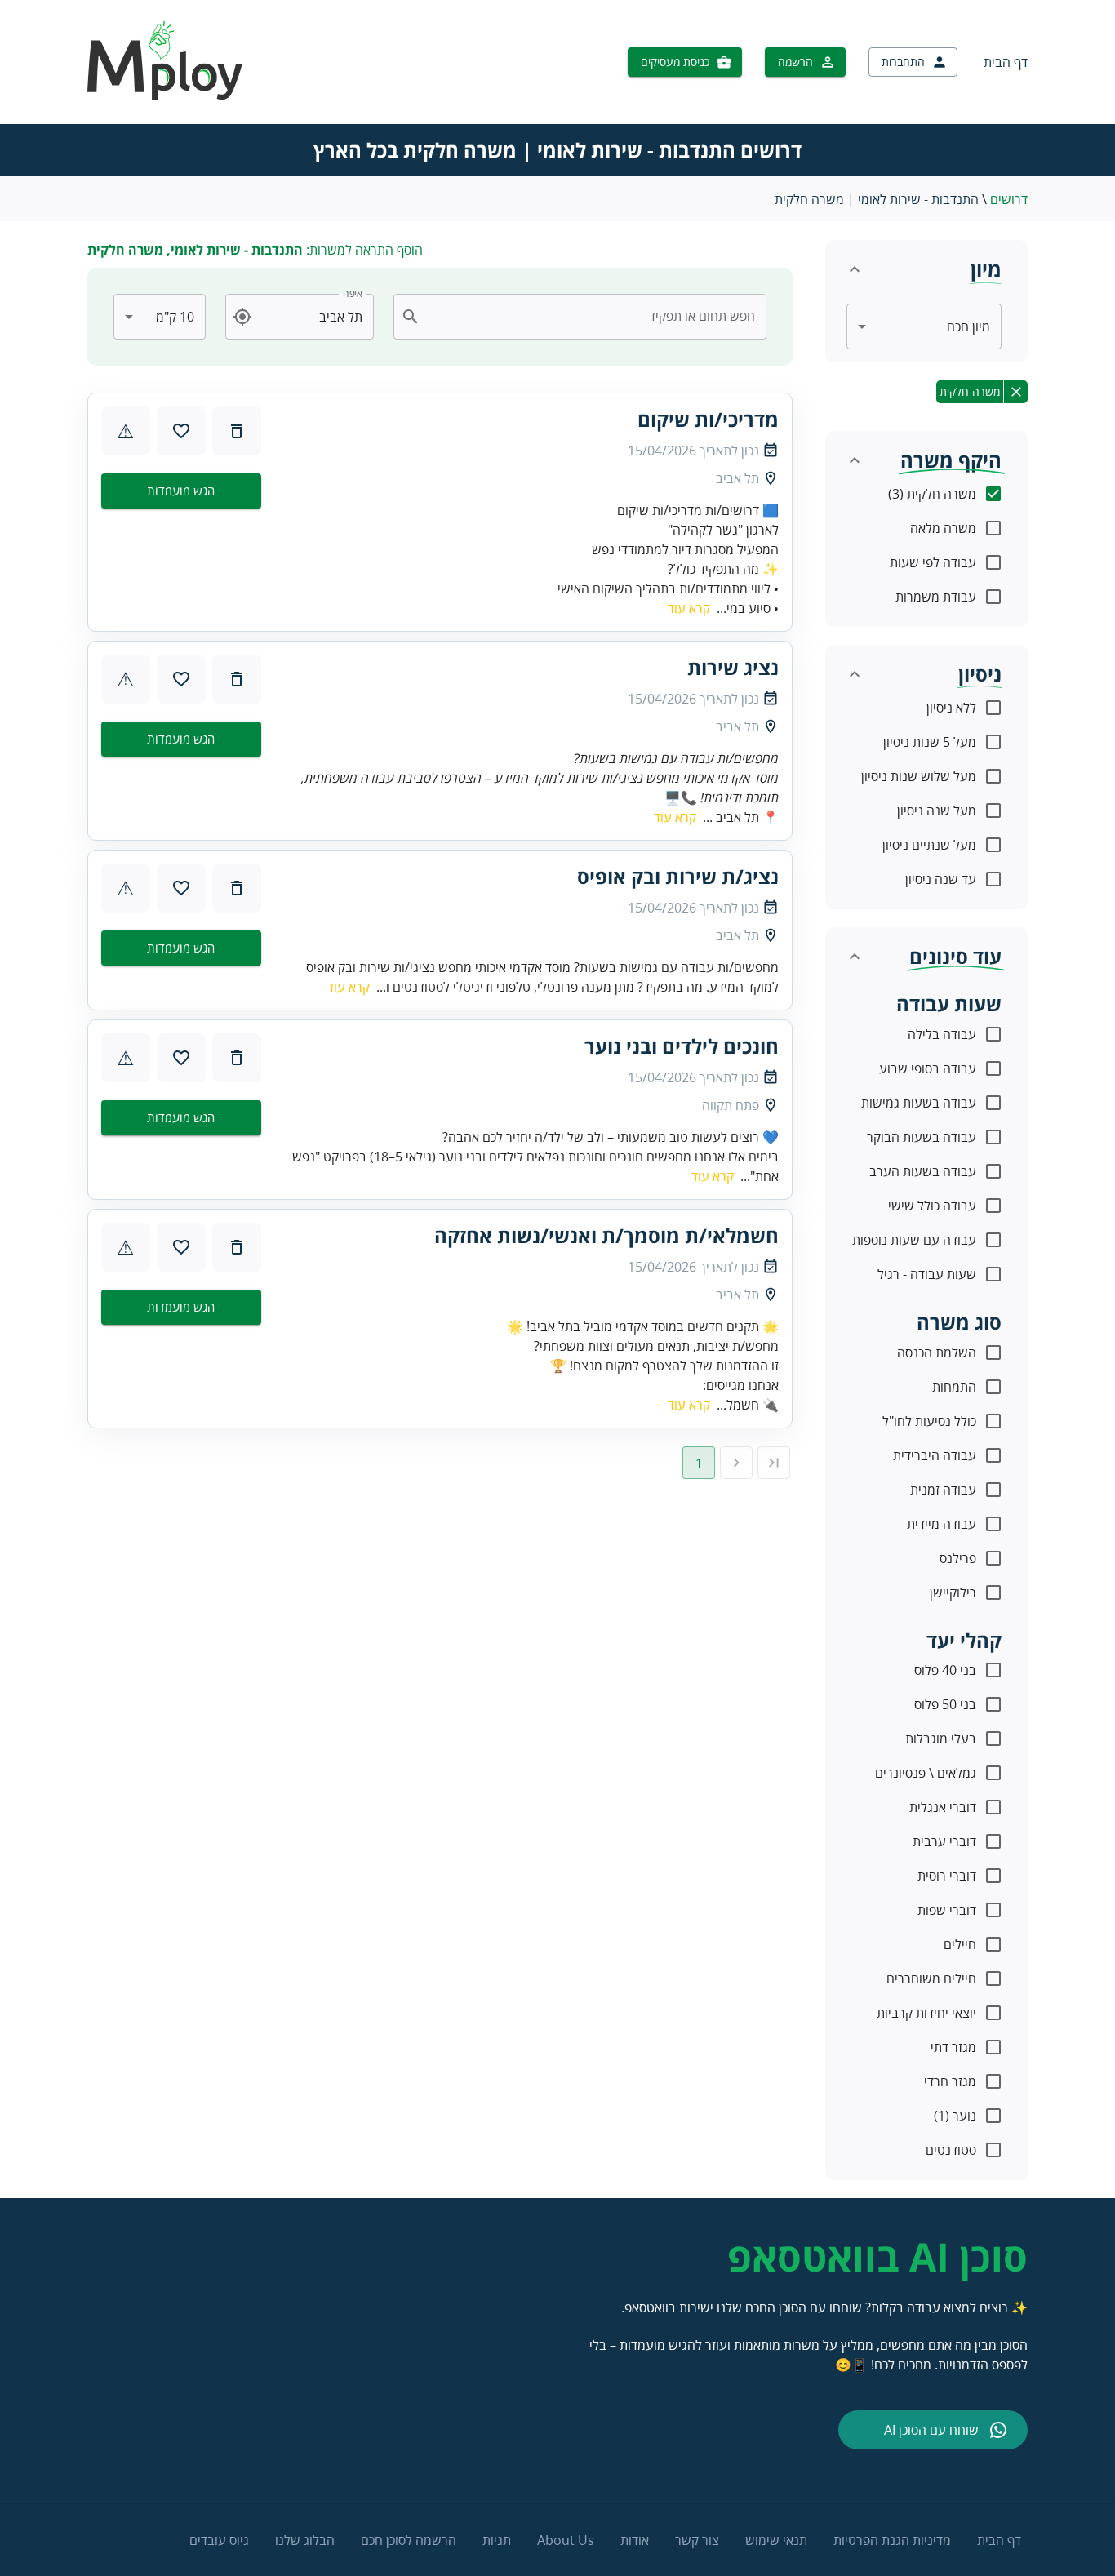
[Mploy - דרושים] (166, 95)
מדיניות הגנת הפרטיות (892, 2540)
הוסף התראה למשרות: (255, 250)
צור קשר (697, 2540)
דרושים (1009, 199)
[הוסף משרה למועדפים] (181, 431)
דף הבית (1006, 62)
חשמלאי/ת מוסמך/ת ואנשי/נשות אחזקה (606, 1236)
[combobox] (590, 317)
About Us (566, 2540)
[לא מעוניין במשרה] (237, 431)
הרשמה (795, 62)
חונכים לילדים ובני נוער (682, 1046)
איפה (353, 293)
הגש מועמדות (181, 491)
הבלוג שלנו (305, 2540)
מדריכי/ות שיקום (708, 420)
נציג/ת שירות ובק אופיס (678, 877)
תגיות (497, 2540)
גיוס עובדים (219, 2540)
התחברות (903, 62)
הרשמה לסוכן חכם (409, 2540)
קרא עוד (689, 608)
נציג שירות (733, 668)
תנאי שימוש (776, 2540)
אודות (635, 2540)
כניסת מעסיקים (675, 62)
